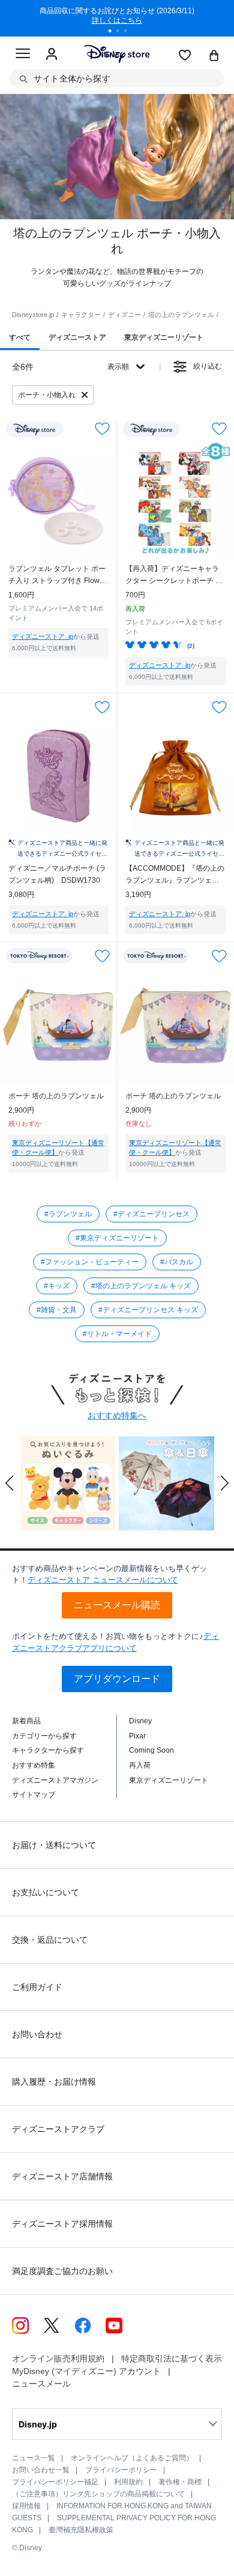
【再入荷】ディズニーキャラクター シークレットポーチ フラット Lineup (174, 576)
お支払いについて (46, 1892)
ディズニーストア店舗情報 (62, 2176)
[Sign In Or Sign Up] (52, 55)
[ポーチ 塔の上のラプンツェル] (58, 1026)
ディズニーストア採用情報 (62, 2224)
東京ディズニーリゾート (169, 1780)
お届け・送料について (54, 1845)
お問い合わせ (37, 2034)
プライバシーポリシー (121, 2470)
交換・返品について (50, 1940)
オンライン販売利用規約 (58, 2358)
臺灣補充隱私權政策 (81, 2530)
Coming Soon (151, 1750)
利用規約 (128, 2482)
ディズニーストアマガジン (55, 1780)
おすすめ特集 (34, 1765)
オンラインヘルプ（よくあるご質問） (132, 2458)
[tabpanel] (117, 18)
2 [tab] (122, 32)
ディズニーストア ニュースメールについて (103, 1580)
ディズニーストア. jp (43, 636)
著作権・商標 (180, 2482)
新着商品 (26, 1721)
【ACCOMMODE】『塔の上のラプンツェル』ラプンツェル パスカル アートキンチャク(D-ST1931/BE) (175, 875)
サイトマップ (34, 1795)
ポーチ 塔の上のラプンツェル (56, 1096)
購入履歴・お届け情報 (54, 2082)
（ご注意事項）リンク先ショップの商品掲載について (98, 2494)
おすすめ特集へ (117, 1415)
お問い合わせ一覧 (41, 2470)
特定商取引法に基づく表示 (172, 2358)
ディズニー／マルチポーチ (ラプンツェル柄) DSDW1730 (57, 874)
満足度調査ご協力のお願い (62, 2271)
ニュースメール (41, 2384)
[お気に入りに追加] (102, 429)
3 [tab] (130, 32)
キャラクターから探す (48, 1750)
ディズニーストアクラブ (58, 2129)
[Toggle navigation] (23, 55)
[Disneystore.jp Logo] (117, 54)
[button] (10, 1483)
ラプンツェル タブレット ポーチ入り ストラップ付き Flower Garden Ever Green (57, 576)
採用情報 (26, 2506)
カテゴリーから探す (44, 1736)
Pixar (137, 1736)
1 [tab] (114, 32)
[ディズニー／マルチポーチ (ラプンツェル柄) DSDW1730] (58, 777)
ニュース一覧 (34, 2458)
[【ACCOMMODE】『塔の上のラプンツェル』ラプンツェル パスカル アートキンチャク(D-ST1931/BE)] (175, 777)
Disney (140, 1721)
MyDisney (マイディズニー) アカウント (86, 2371)
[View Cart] (214, 56)
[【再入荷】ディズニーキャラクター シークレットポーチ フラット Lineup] (175, 498)
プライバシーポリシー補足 (55, 2482)
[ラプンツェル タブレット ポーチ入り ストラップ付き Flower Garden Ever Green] (58, 498)
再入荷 (140, 1765)
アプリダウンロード (117, 1679)
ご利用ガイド (37, 1987)
